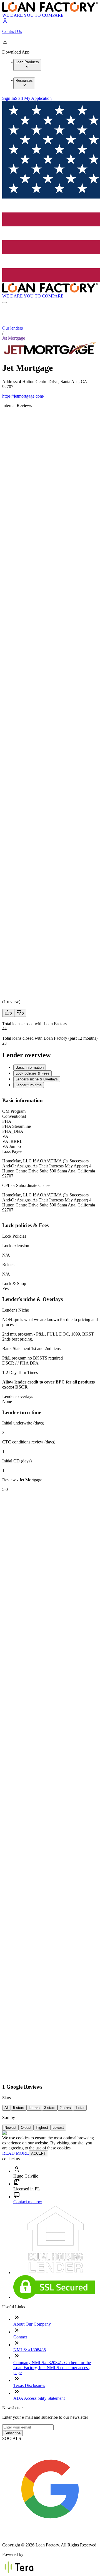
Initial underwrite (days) (23, 1423)
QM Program (14, 1111)
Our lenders (12, 328)
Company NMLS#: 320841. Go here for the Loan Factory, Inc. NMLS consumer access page (52, 2368)
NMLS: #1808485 (30, 2350)
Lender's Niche (16, 1310)
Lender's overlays (18, 1396)
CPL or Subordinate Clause (26, 1185)
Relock (8, 1265)
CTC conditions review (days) (29, 1442)
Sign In (9, 98)
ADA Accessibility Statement (39, 2398)
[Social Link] (50, 2535)
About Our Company (32, 2324)
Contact (20, 2337)
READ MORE (16, 2153)
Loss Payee (12, 1151)
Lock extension (16, 1246)
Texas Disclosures (29, 2385)
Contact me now (28, 2202)
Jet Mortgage (14, 338)
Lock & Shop (14, 1284)
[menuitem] (27, 65)
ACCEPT (38, 2153)
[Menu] (4, 303)
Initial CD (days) (17, 1461)
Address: (11, 382)
